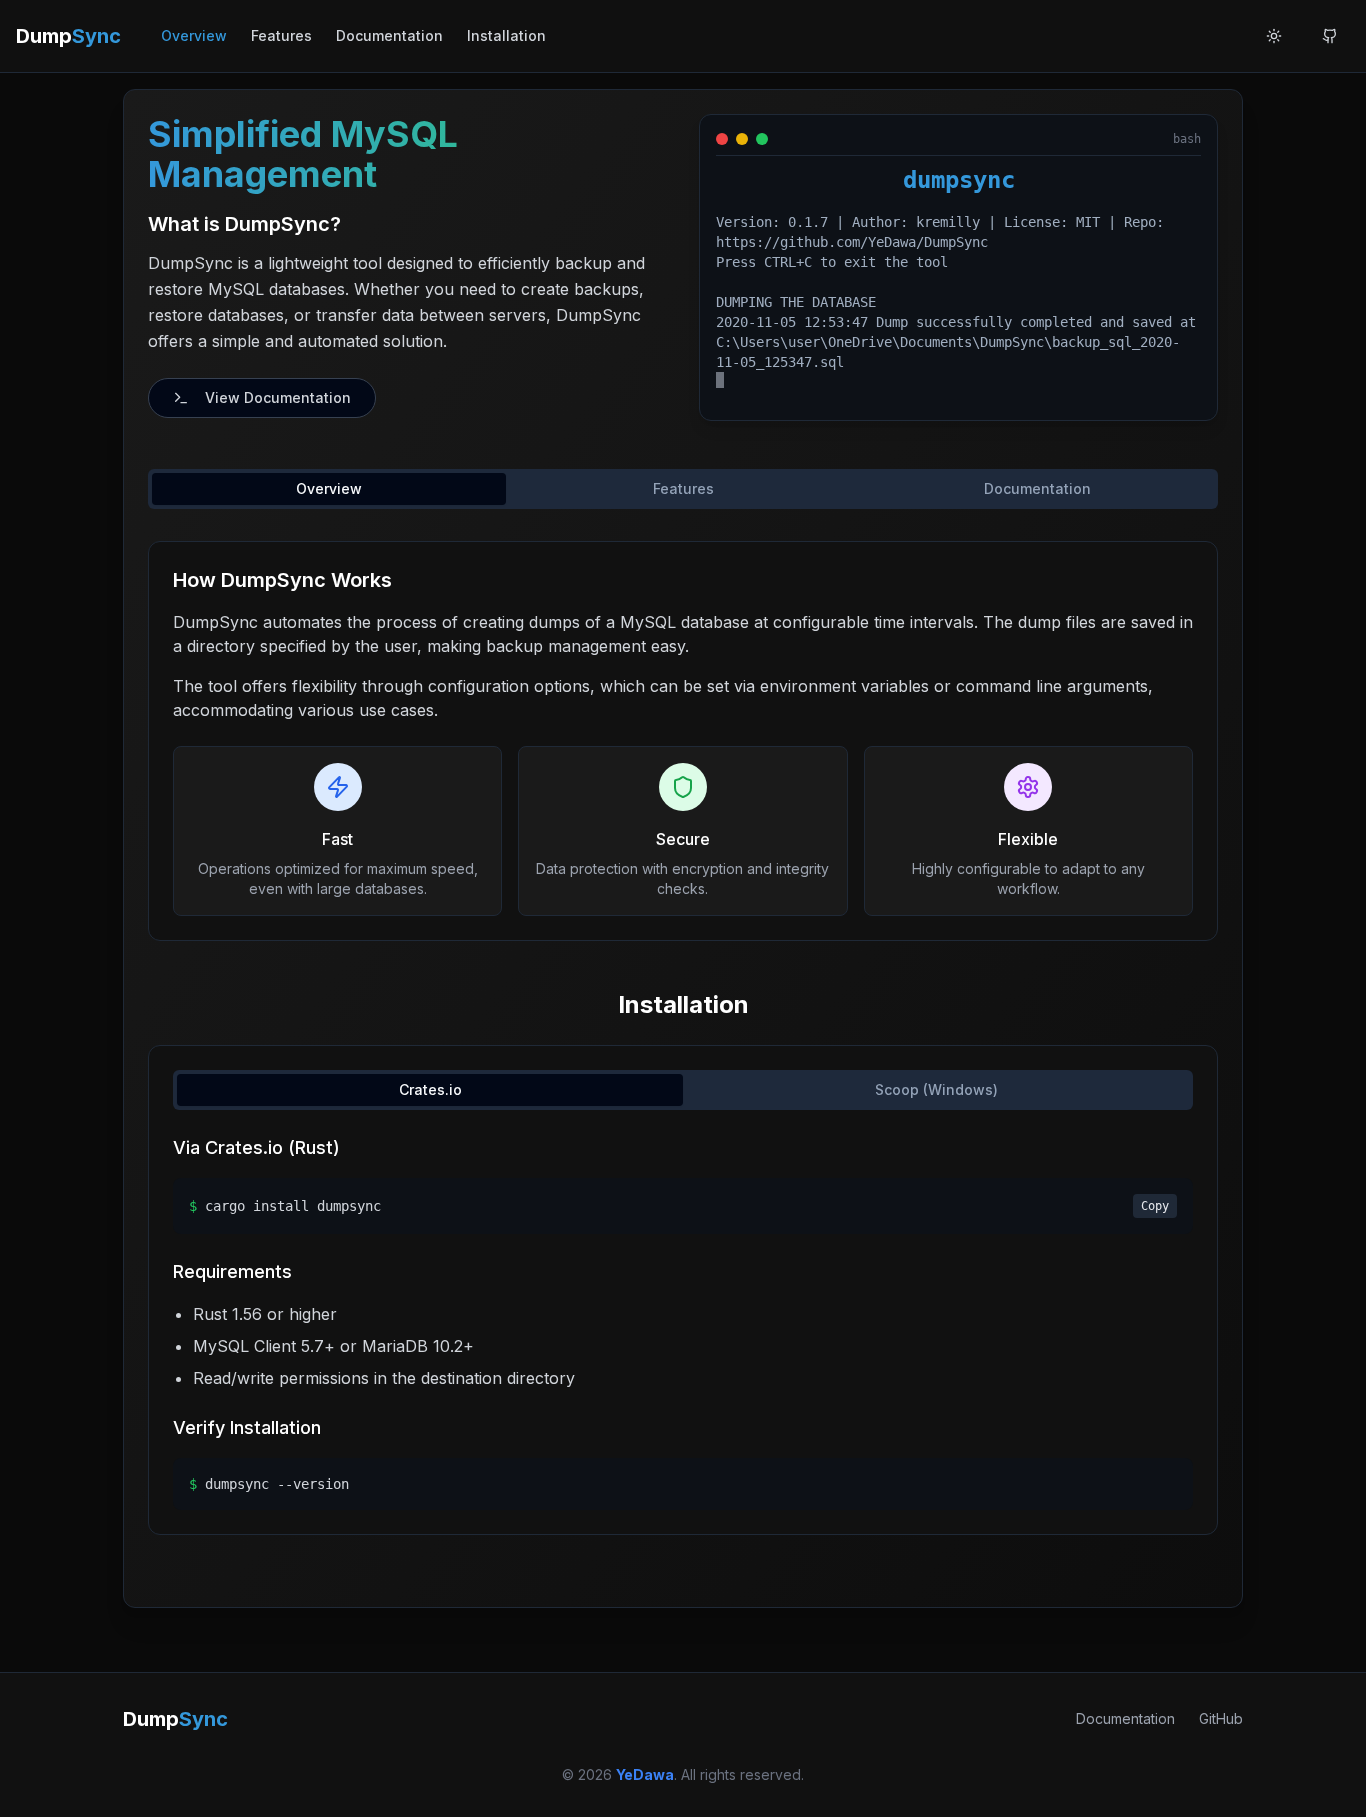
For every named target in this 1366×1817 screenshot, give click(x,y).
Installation (506, 35)
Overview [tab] (329, 488)
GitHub (1221, 1718)
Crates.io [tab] (430, 1089)
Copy (1155, 1206)
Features (281, 35)
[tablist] (683, 489)
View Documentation (278, 397)
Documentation (389, 35)
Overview (194, 35)
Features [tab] (683, 488)
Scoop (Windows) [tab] (936, 1089)
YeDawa (645, 1774)
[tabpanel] (683, 741)
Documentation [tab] (1037, 488)
